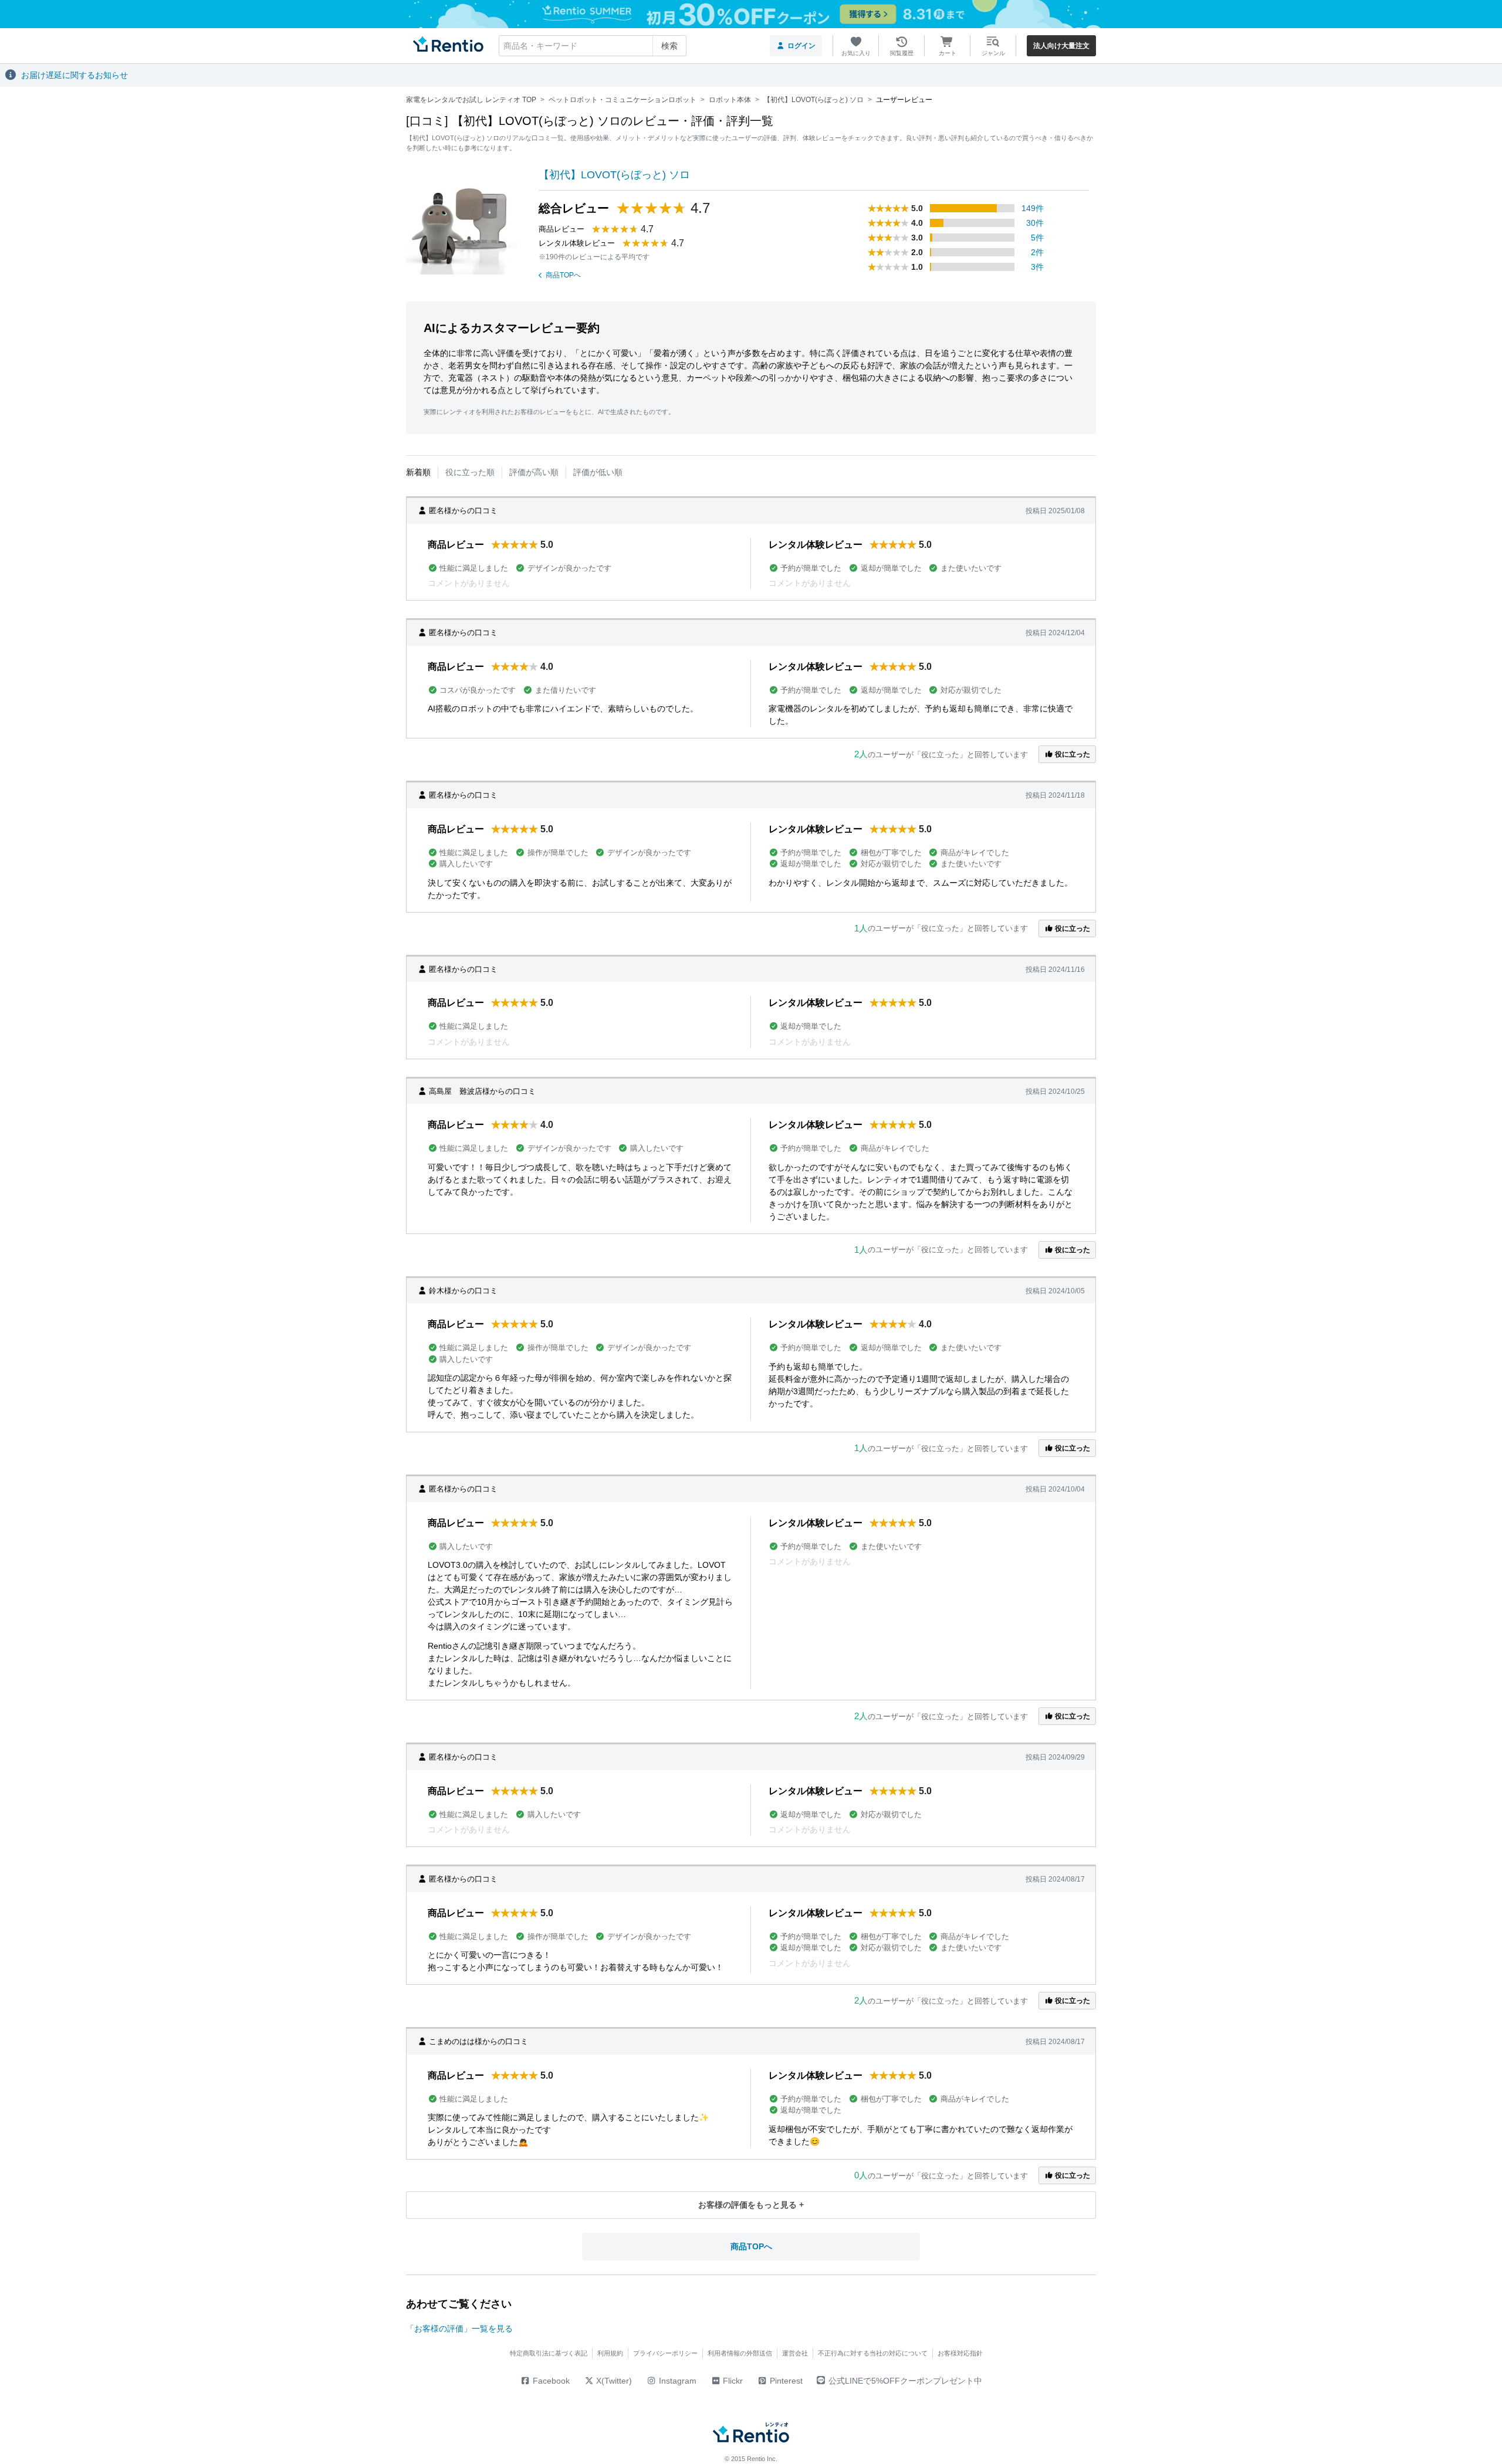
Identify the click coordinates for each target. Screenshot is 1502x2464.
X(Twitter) (613, 2381)
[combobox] (593, 46)
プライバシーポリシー (665, 2353)
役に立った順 (470, 472)
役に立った (1072, 754)
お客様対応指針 (960, 2353)
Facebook (550, 2381)
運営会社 (795, 2353)
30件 (1035, 223)
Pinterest (785, 2381)
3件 (1037, 267)
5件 (1037, 238)
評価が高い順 (534, 472)
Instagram (676, 2381)
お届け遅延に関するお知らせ (75, 75)
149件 (1033, 208)
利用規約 (610, 2353)
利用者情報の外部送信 (740, 2353)
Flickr (732, 2381)
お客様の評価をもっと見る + (751, 2205)
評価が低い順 (598, 472)
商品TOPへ (563, 275)
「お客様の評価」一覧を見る (459, 2329)
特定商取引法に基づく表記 (549, 2353)
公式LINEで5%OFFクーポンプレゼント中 (905, 2381)
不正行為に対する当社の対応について (873, 2353)
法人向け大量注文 (1061, 46)
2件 (1037, 252)
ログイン (801, 46)
